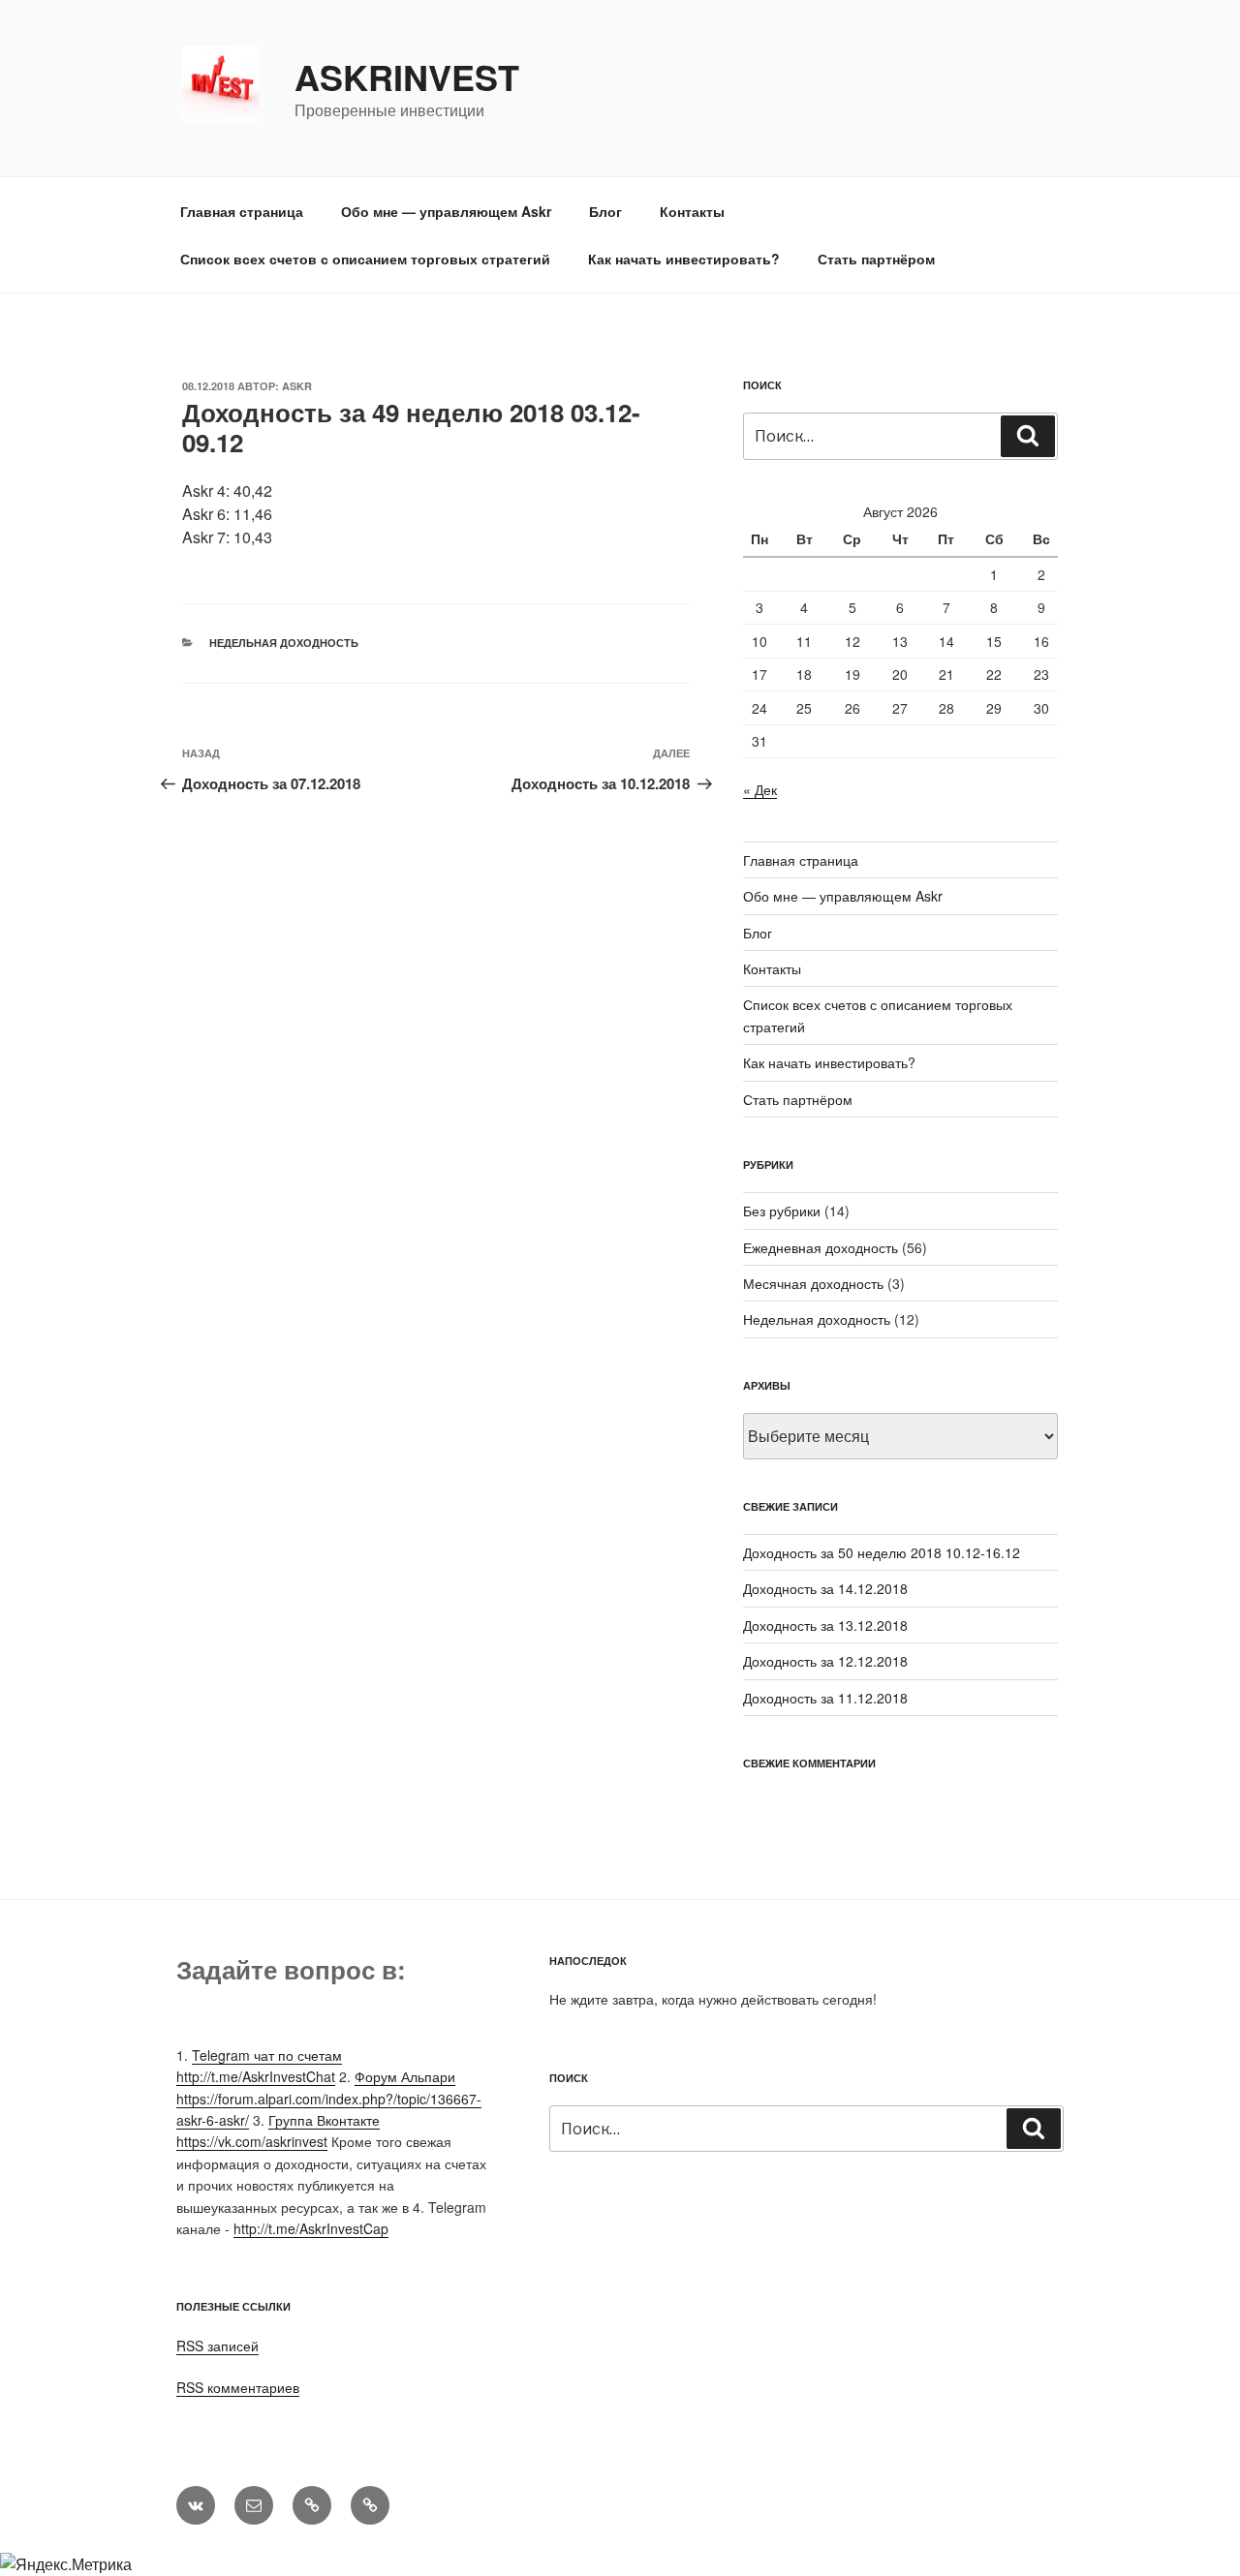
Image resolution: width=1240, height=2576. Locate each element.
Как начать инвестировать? (684, 259)
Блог (605, 211)
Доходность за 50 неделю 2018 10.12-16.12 (882, 1552)
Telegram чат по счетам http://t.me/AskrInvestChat (259, 2066)
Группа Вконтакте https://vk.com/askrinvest (278, 2131)
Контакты (692, 211)
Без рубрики (782, 1211)
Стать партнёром (876, 259)
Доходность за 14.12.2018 (825, 1588)
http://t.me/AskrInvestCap (311, 2228)
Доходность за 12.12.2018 (825, 1661)
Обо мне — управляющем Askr (446, 211)
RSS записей (217, 2346)
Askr (297, 386)
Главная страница (242, 211)
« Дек (760, 789)
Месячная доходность (813, 1283)
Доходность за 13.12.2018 (825, 1625)
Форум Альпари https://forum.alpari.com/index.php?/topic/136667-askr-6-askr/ (329, 2098)
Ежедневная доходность (821, 1247)
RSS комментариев (238, 2387)
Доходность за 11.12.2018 (825, 1698)
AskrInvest (407, 77)
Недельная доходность (284, 643)
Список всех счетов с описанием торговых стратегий (365, 259)
